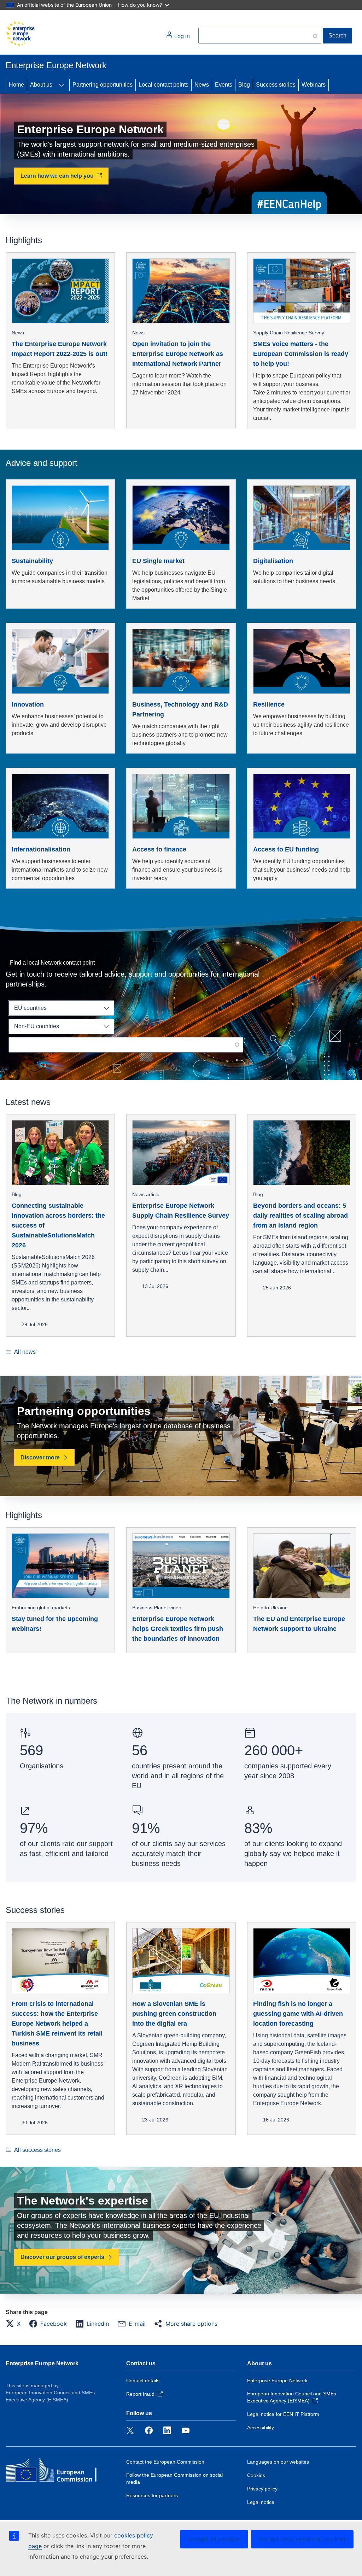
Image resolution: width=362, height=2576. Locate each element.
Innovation (28, 704)
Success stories (276, 85)
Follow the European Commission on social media (174, 2478)
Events (224, 85)
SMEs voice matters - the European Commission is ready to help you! (301, 354)
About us (41, 85)
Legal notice (261, 2502)
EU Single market (158, 561)
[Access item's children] (62, 85)
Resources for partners (152, 2495)
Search (337, 36)
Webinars (314, 85)
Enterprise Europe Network (42, 2363)
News (202, 85)
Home (16, 85)
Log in (181, 36)
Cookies (256, 2475)
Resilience (269, 704)
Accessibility (261, 2428)
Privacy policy (262, 2489)
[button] (15, 2324)
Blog (244, 85)
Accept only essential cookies (302, 2539)
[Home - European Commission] (20, 34)
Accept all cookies (214, 2539)
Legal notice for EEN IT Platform (283, 2414)
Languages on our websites (278, 2462)
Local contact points (164, 85)
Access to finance (159, 849)
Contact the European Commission (165, 2462)
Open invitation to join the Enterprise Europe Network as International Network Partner (178, 354)
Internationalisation (41, 849)
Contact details (143, 2381)
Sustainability (32, 561)
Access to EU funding (286, 849)
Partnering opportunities (103, 85)
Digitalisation (273, 561)
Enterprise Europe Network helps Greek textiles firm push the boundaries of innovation (178, 1629)
